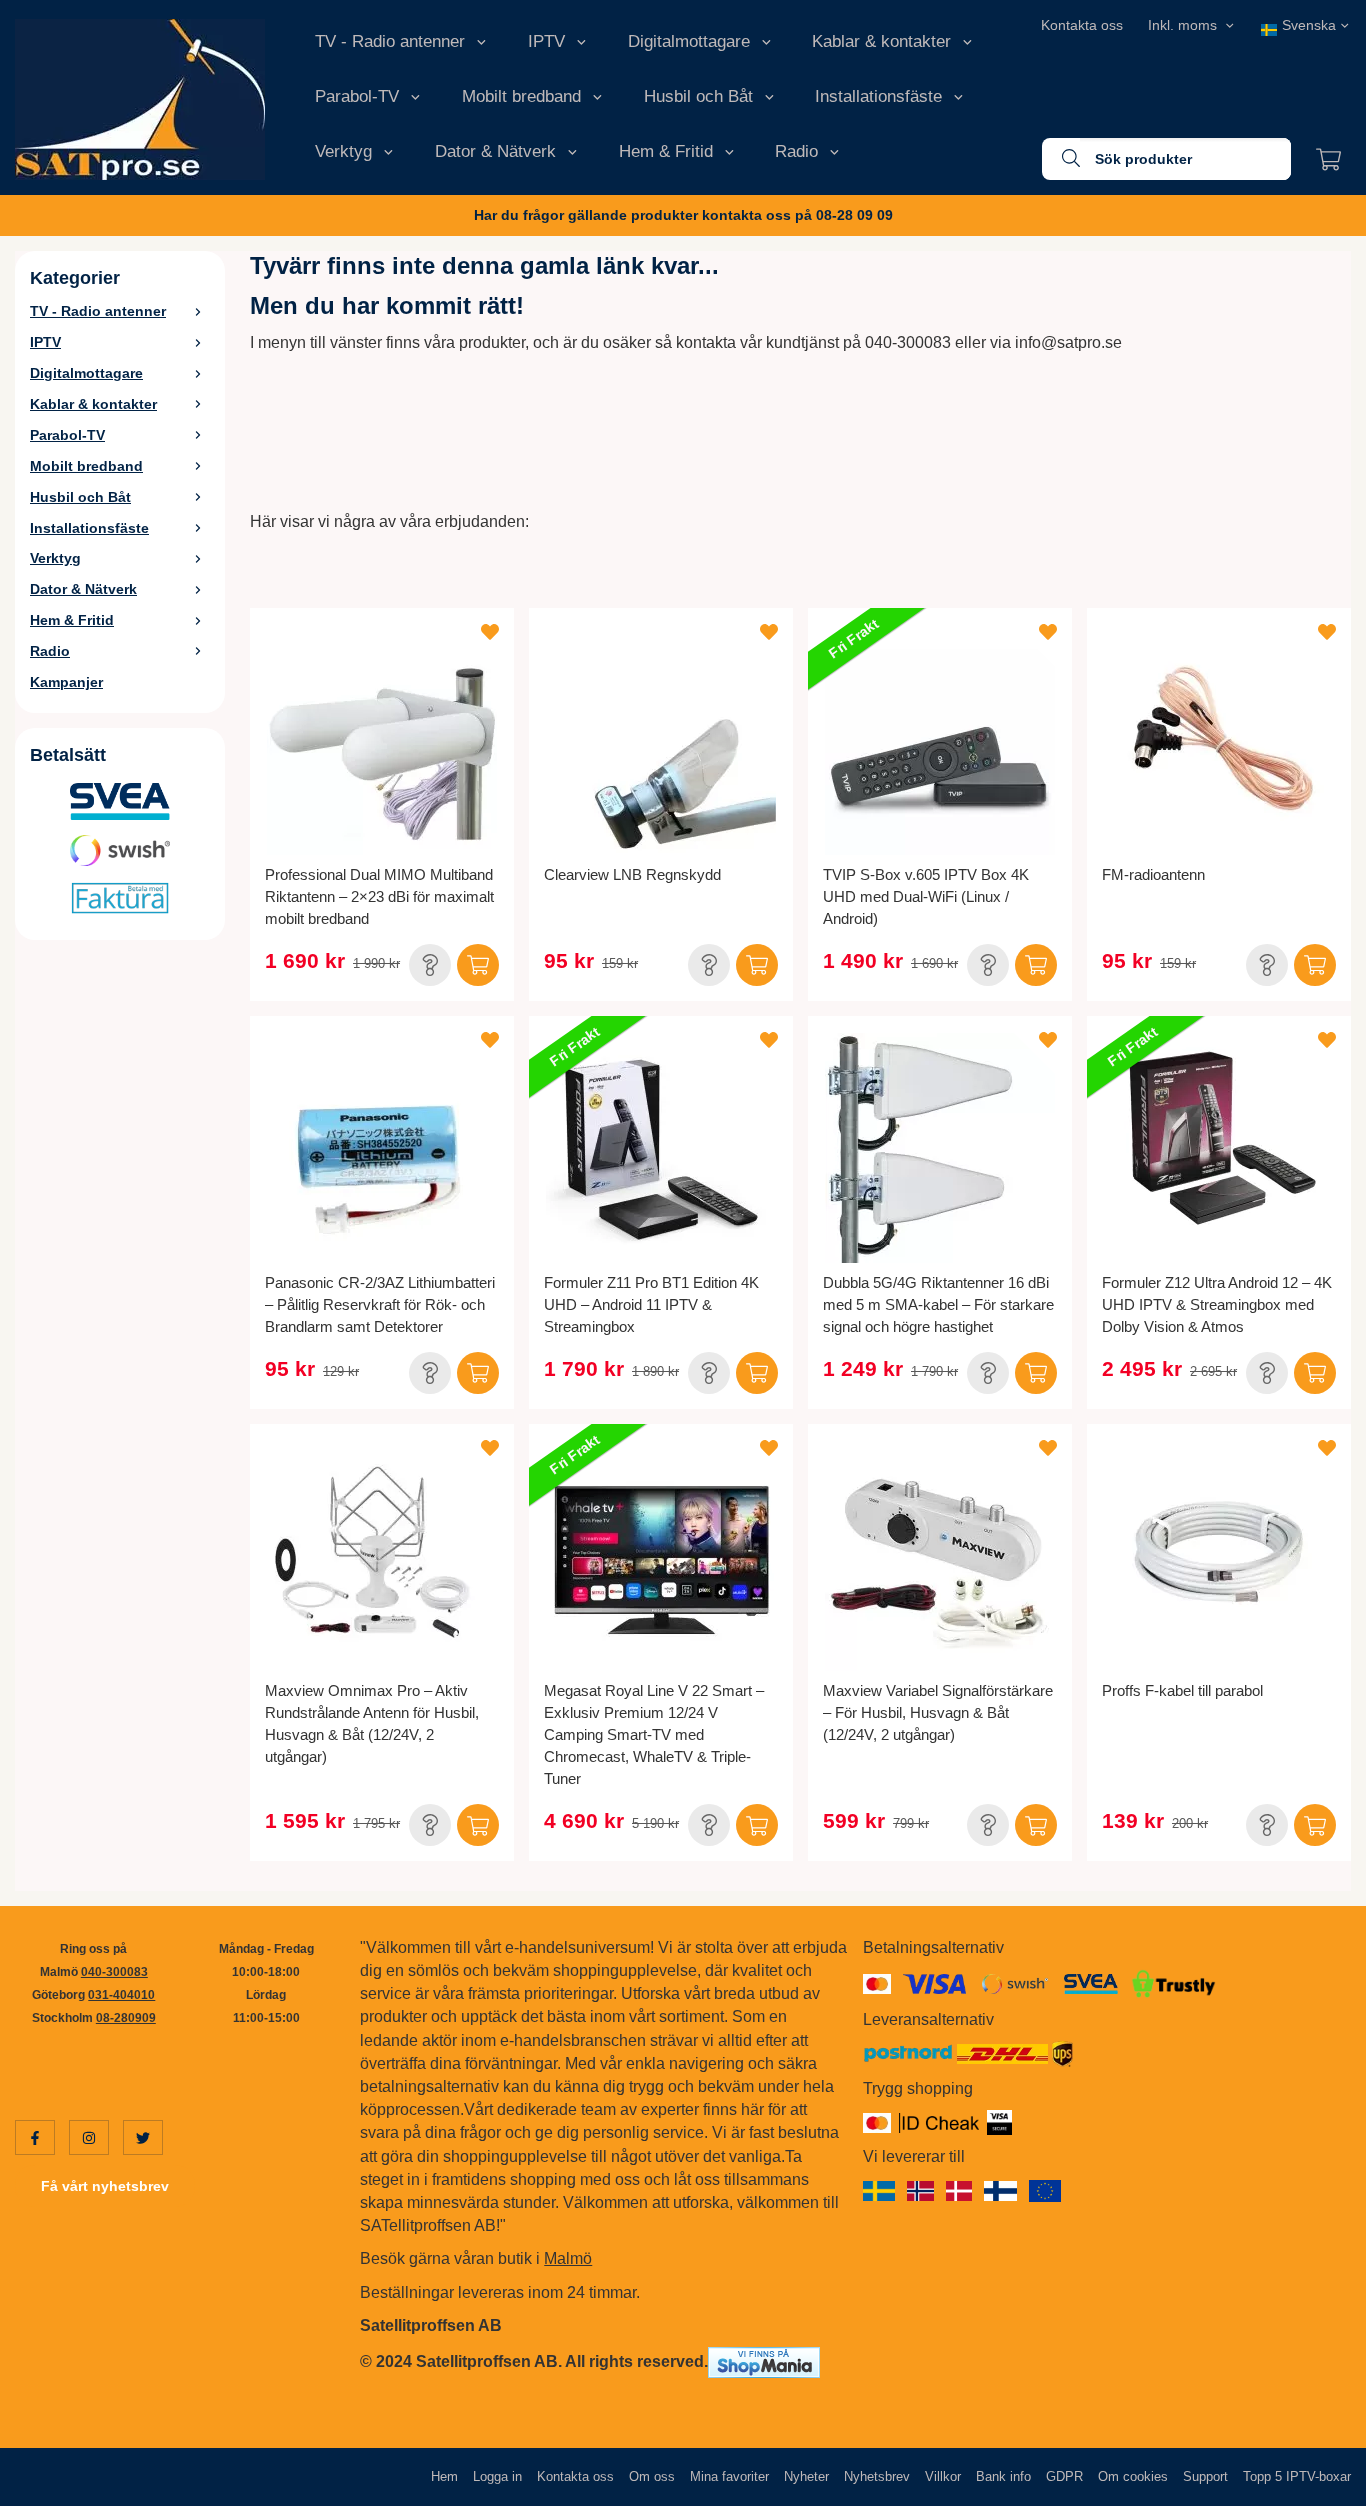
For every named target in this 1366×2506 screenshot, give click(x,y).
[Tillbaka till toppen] (1323, 2478)
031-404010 (121, 1995)
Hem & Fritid (666, 151)
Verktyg (343, 151)
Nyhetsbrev (877, 2476)
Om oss (652, 2476)
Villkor (943, 2476)
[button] (430, 965)
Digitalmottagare (689, 41)
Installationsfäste (878, 96)
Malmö (568, 2258)
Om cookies (1133, 2476)
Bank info (1003, 2476)
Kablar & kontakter (881, 41)
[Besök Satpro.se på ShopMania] (764, 2361)
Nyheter (806, 2476)
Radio (796, 151)
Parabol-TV (357, 96)
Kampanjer (66, 682)
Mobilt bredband (521, 96)
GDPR (1064, 2476)
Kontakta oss (1082, 25)
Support (1205, 2476)
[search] (1061, 159)
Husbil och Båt (698, 96)
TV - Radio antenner (390, 41)
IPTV (546, 41)
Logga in (497, 2476)
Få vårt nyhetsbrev (105, 2186)
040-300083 (114, 1972)
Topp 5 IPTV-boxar (1297, 2476)
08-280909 (126, 2018)
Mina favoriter (729, 2476)
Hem (444, 2476)
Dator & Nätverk (495, 151)
